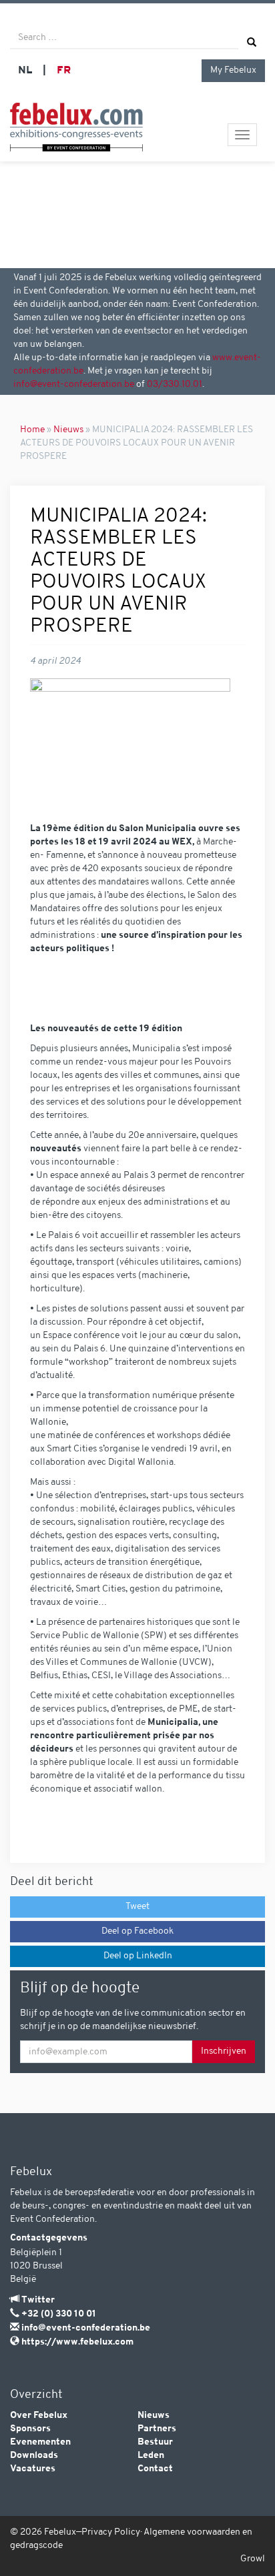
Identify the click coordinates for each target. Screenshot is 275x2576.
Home (32, 430)
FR (64, 71)
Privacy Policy (111, 2532)
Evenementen (40, 2442)
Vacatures (33, 2469)
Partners (157, 2429)
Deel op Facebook (137, 1931)
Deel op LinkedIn (138, 1956)
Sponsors (30, 2429)
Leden (151, 2456)
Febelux (60, 2532)
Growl (253, 2559)
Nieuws (68, 430)
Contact (155, 2469)
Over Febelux (39, 2416)
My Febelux (233, 70)
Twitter (38, 2300)
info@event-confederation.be (74, 385)
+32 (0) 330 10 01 (59, 2314)
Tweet (137, 1907)
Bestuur (155, 2442)
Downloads (34, 2456)
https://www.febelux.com (77, 2342)
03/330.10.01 (175, 385)
